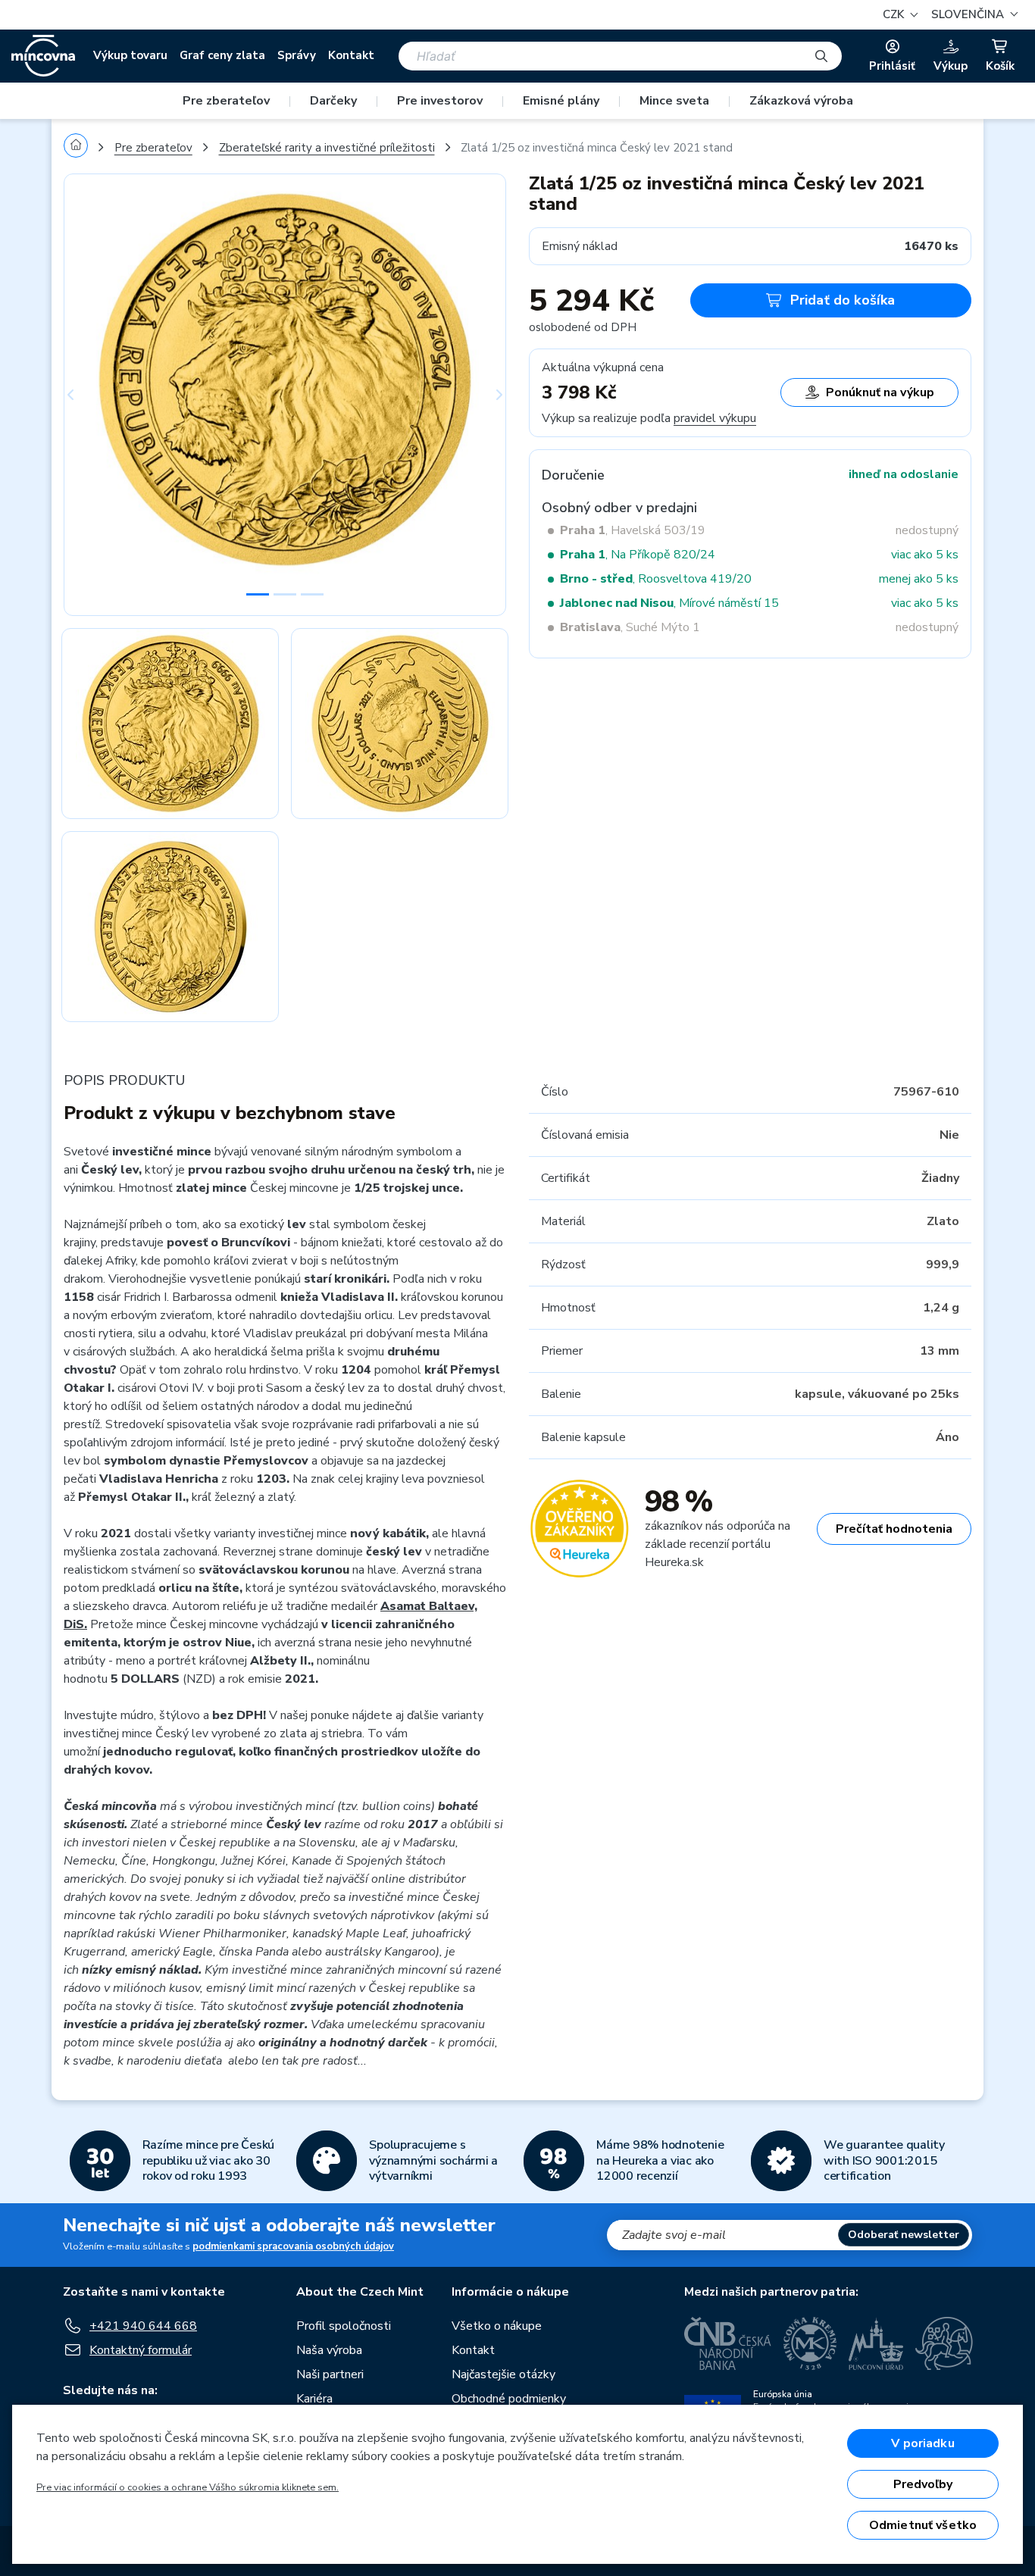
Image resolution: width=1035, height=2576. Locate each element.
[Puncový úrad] (876, 2343)
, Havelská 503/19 (633, 530)
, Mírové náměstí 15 (669, 603)
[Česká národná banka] (728, 2343)
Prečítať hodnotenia (894, 1529)
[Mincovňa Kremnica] (810, 2343)
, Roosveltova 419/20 (656, 579)
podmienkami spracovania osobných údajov (293, 2246)
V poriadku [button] (923, 2443)
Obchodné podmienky (509, 2399)
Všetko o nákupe (497, 2326)
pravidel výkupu (715, 418)
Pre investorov (440, 101)
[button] (972, 15)
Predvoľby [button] (923, 2484)
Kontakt (351, 55)
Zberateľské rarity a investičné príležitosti (327, 148)
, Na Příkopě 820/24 (638, 555)
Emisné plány (561, 101)
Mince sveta (674, 101)
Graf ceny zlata (222, 55)
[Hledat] (821, 56)
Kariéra (314, 2399)
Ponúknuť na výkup (880, 392)
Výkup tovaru (130, 55)
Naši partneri (330, 2374)
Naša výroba (329, 2350)
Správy (297, 55)
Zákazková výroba (801, 101)
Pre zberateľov (226, 101)
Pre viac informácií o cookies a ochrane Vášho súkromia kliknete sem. (188, 2487)
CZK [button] (895, 14)
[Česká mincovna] (43, 56)
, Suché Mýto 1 (630, 627)
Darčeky (333, 101)
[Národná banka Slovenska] (944, 2343)
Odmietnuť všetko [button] (923, 2525)
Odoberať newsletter (904, 2235)
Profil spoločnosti (344, 2326)
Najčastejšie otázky (503, 2374)
